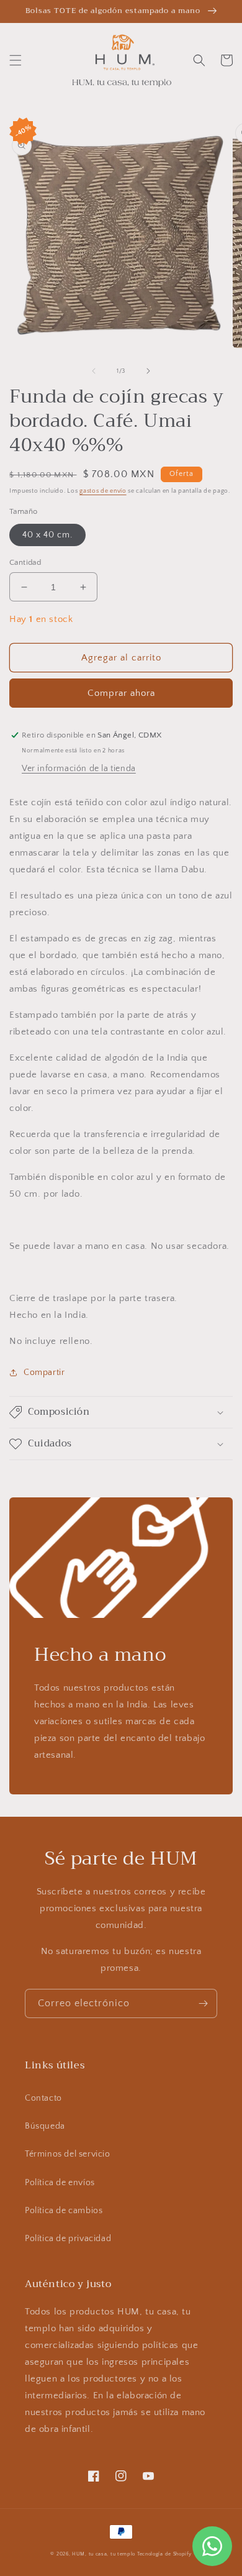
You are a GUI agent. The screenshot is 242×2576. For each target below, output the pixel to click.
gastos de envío (103, 491)
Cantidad (25, 562)
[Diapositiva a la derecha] (148, 371)
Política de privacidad (68, 2239)
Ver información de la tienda (79, 769)
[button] (16, 60)
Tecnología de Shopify (164, 2554)
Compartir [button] (44, 1372)
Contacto (43, 2098)
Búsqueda (45, 2126)
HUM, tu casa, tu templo (104, 2554)
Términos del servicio (68, 2154)
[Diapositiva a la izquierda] (94, 371)
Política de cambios (64, 2211)
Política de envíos (60, 2183)
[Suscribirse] (203, 2003)
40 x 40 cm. (47, 535)
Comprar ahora (121, 693)
